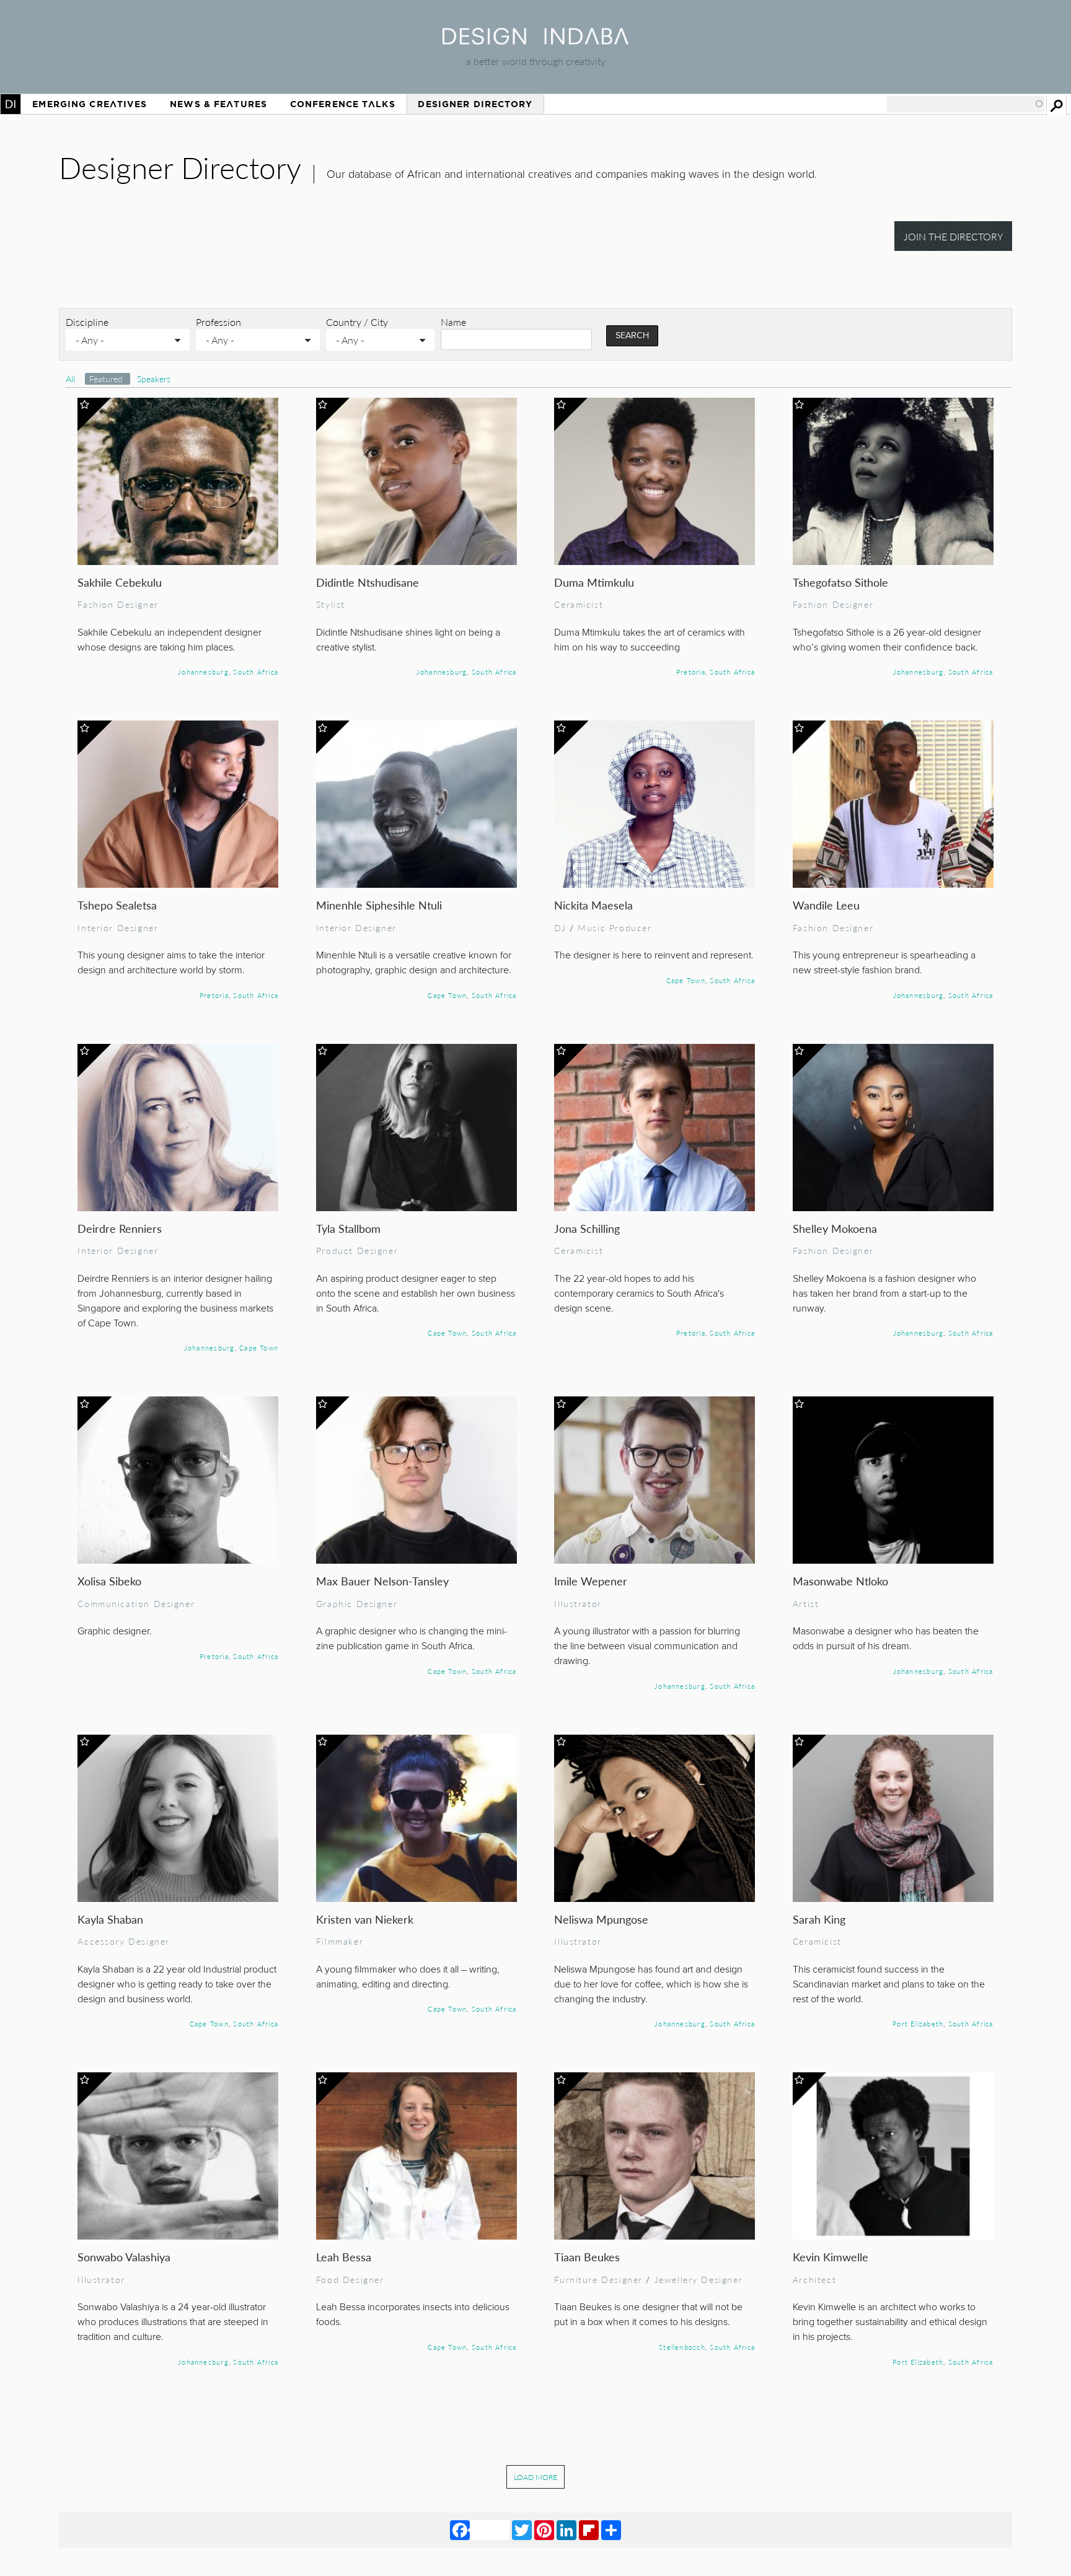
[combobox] (966, 104)
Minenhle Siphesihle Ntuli (379, 905)
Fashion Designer (118, 604)
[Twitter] (522, 2530)
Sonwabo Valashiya (124, 2257)
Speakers (154, 379)
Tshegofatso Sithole (840, 582)
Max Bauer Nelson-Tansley (382, 1581)
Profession (218, 322)
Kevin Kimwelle (831, 2257)
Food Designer (350, 2279)
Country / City (357, 322)
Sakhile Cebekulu (120, 582)
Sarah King (819, 1919)
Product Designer (357, 1250)
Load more (535, 2477)
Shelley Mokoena (835, 1228)
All (70, 379)
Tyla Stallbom (348, 1228)
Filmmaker (340, 1941)
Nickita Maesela (593, 905)
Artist (806, 1603)
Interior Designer (118, 927)
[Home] (535, 41)
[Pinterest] (544, 2530)
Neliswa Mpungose (601, 1919)
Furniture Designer (598, 2279)
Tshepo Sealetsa (117, 905)
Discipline (87, 322)
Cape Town (447, 995)
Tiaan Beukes (587, 2257)
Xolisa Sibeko (109, 1581)
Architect (814, 2279)
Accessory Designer (124, 1941)
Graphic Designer (357, 1603)
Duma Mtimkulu (594, 582)
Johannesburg (203, 672)
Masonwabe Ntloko (840, 1581)
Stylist (331, 604)
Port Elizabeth (918, 2023)
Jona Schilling (587, 1228)
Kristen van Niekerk (365, 1919)
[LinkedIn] (566, 2530)
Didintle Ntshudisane (368, 582)
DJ (560, 927)
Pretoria (691, 672)
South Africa (256, 672)
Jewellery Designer (699, 2279)
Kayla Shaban (110, 1919)
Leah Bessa (344, 2257)
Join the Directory (954, 236)
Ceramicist (579, 604)
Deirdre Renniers (120, 1228)
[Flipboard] (589, 2530)
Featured (107, 379)
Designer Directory (475, 104)
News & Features (218, 104)
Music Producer (615, 927)
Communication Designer (136, 1603)
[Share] (611, 2530)
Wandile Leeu (826, 905)
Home (11, 104)
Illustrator (578, 1603)
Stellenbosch (682, 2347)
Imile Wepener (591, 1581)
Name (453, 322)
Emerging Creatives (90, 104)
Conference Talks (343, 104)
